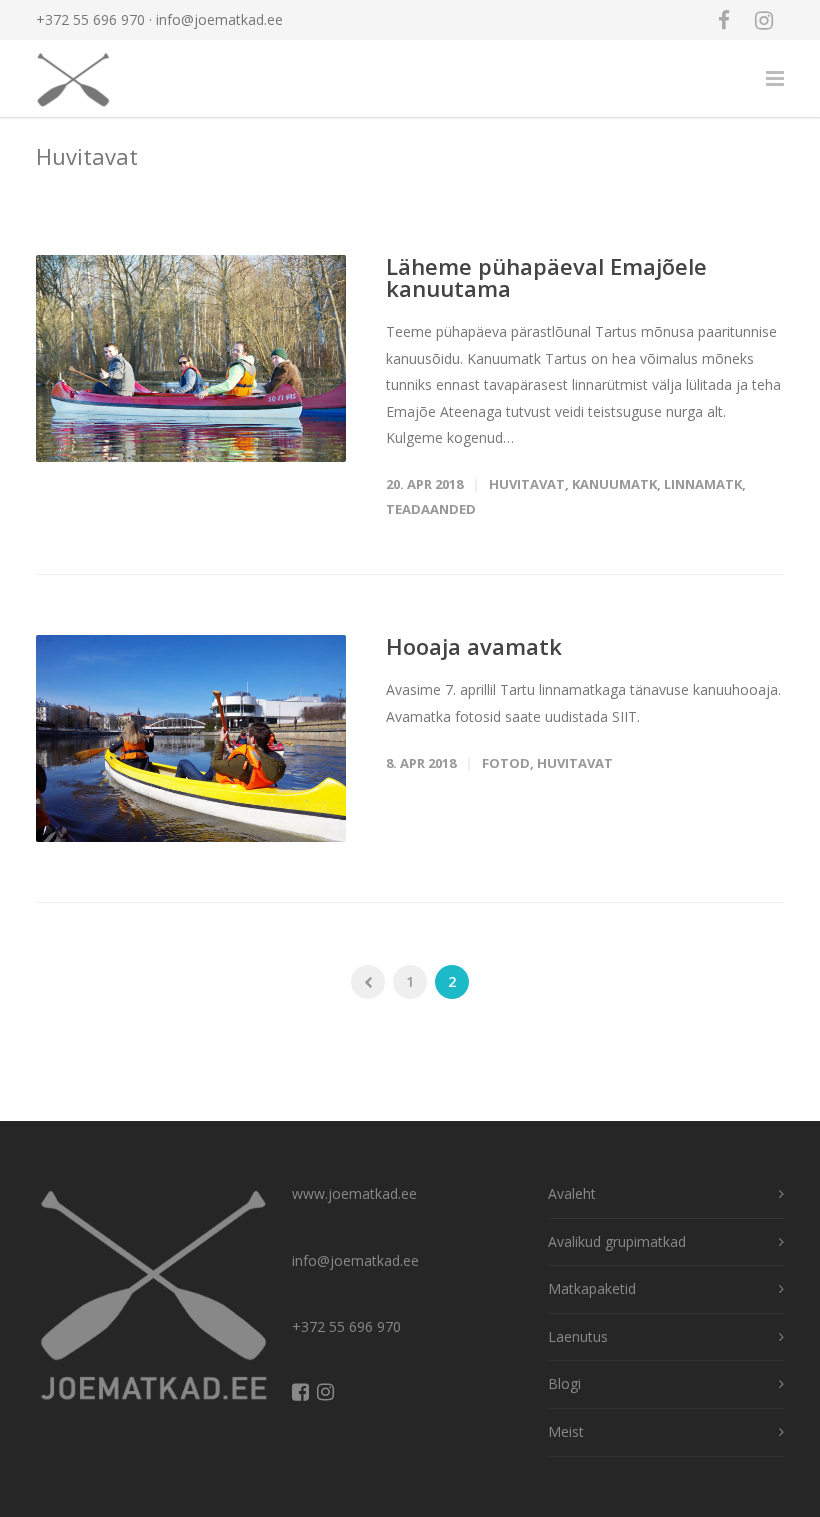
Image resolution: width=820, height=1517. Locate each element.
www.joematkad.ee (354, 1193)
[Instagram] (764, 20)
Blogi (564, 1383)
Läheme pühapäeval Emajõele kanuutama (546, 277)
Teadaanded (431, 509)
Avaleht (572, 1193)
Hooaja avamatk (474, 646)
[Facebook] (724, 20)
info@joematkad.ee (219, 19)
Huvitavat (527, 484)
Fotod (506, 763)
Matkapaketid (592, 1288)
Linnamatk (703, 484)
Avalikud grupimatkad (617, 1241)
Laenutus (578, 1336)
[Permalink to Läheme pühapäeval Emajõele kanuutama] (191, 358)
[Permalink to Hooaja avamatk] (191, 738)
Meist (566, 1431)
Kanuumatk (614, 484)
